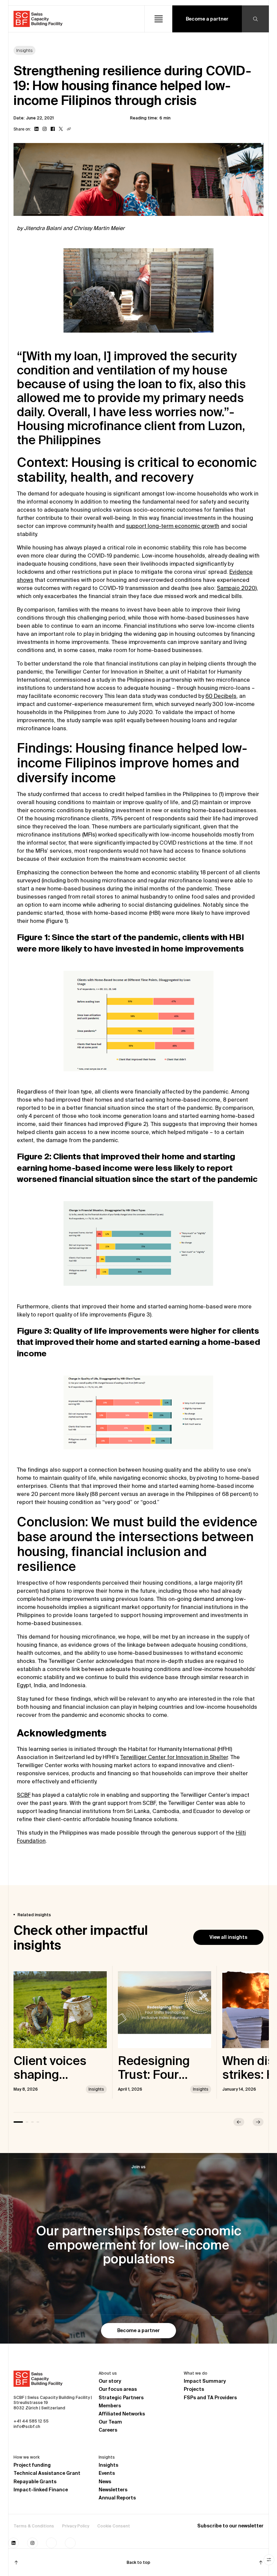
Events (107, 2473)
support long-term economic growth (173, 526)
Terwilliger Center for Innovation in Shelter (174, 1757)
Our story (110, 2381)
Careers (108, 2430)
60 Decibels (221, 696)
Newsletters (113, 2490)
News (105, 2482)
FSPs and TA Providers (210, 2398)
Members (110, 2406)
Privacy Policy (76, 2526)
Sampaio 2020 (236, 588)
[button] (158, 19)
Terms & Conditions (34, 2526)
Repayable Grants (35, 2482)
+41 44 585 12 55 (31, 2421)
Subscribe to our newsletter (230, 2526)
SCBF (24, 1795)
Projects (194, 2389)
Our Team (110, 2422)
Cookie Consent (114, 2526)
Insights (108, 2465)
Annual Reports (117, 2498)
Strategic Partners (121, 2398)
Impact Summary (205, 2381)
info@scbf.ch (27, 2426)
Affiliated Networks (122, 2414)
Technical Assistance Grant (47, 2473)
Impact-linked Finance (41, 2490)
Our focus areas (118, 2389)
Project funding (32, 2465)
